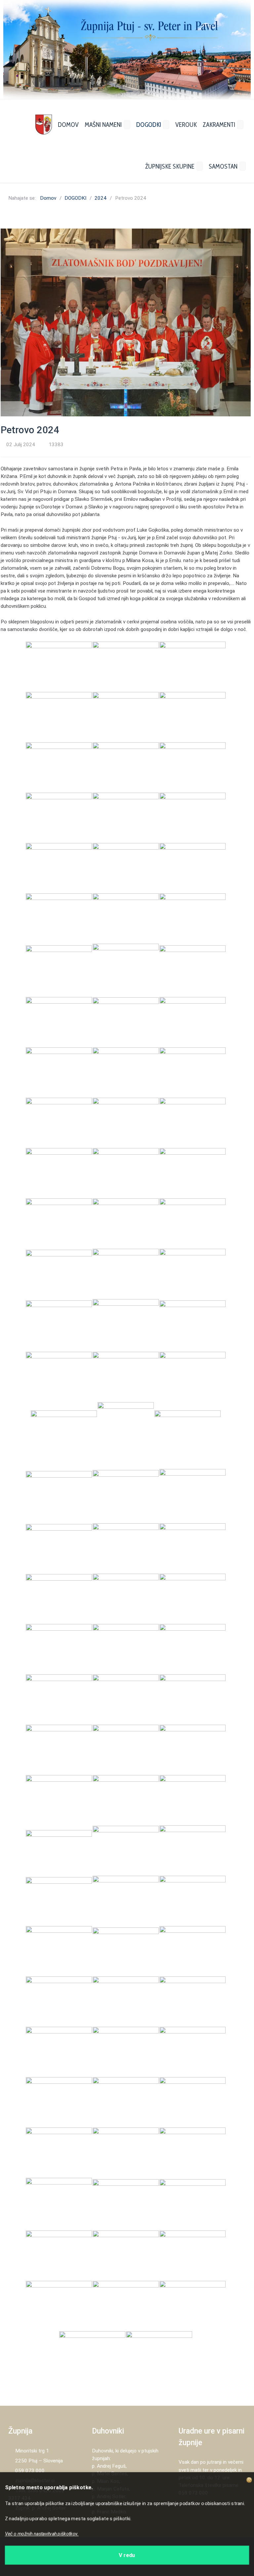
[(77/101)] (126, 1951)
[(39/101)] (192, 1274)
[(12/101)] (192, 817)
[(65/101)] (126, 1750)
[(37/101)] (59, 1274)
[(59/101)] (126, 1649)
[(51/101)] (192, 1496)
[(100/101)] (92, 2356)
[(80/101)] (126, 2001)
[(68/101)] (126, 1800)
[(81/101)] (192, 2001)
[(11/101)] (126, 817)
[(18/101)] (192, 918)
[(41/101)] (126, 1325)
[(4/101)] (59, 717)
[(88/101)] (59, 2152)
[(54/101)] (192, 1548)
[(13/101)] (59, 868)
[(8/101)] (126, 767)
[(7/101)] (59, 767)
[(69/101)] (192, 1800)
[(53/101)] (126, 1548)
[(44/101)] (126, 1377)
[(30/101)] (192, 1123)
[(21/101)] (192, 970)
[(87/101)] (192, 2102)
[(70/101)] (59, 1850)
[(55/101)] (59, 1599)
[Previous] (16, 50)
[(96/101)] (192, 2255)
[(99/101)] (192, 2306)
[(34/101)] (59, 1223)
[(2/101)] (126, 666)
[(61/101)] (59, 1699)
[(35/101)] (126, 1223)
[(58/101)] (59, 1649)
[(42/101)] (192, 1325)
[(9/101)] (192, 767)
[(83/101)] (126, 2052)
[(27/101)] (192, 1072)
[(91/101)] (59, 2204)
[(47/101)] (126, 1435)
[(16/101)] (59, 918)
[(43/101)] (59, 1377)
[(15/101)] (192, 868)
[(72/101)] (192, 1850)
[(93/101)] (192, 2204)
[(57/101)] (192, 1599)
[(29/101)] (126, 1123)
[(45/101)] (192, 1377)
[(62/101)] (126, 1699)
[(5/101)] (126, 717)
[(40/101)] (59, 1325)
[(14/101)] (126, 868)
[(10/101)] (59, 817)
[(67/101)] (59, 1800)
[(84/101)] (192, 2052)
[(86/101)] (126, 2102)
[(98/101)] (126, 2306)
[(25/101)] (59, 1072)
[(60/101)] (192, 1649)
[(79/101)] (59, 2001)
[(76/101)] (59, 1951)
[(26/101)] (126, 1072)
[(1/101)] (59, 666)
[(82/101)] (59, 2052)
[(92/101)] (126, 2204)
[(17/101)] (126, 918)
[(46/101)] (64, 1435)
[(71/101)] (126, 1850)
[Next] (238, 50)
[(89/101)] (126, 2152)
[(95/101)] (126, 2255)
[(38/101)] (126, 1274)
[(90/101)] (192, 2152)
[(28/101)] (59, 1123)
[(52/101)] (59, 1548)
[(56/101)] (126, 1599)
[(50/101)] (126, 1496)
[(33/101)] (192, 1173)
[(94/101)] (59, 2255)
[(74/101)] (126, 1901)
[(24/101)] (192, 1022)
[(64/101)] (59, 1750)
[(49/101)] (59, 1496)
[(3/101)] (192, 666)
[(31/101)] (59, 1173)
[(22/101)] (59, 1022)
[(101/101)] (159, 2356)
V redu (127, 2554)
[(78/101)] (192, 1951)
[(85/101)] (59, 2102)
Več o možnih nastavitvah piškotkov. (44, 2534)
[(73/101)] (59, 1901)
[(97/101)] (59, 2306)
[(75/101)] (192, 1901)
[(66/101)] (192, 1750)
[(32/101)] (126, 1173)
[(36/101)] (192, 1223)
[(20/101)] (126, 970)
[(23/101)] (126, 1022)
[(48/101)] (188, 1435)
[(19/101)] (59, 970)
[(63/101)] (192, 1699)
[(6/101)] (192, 717)
